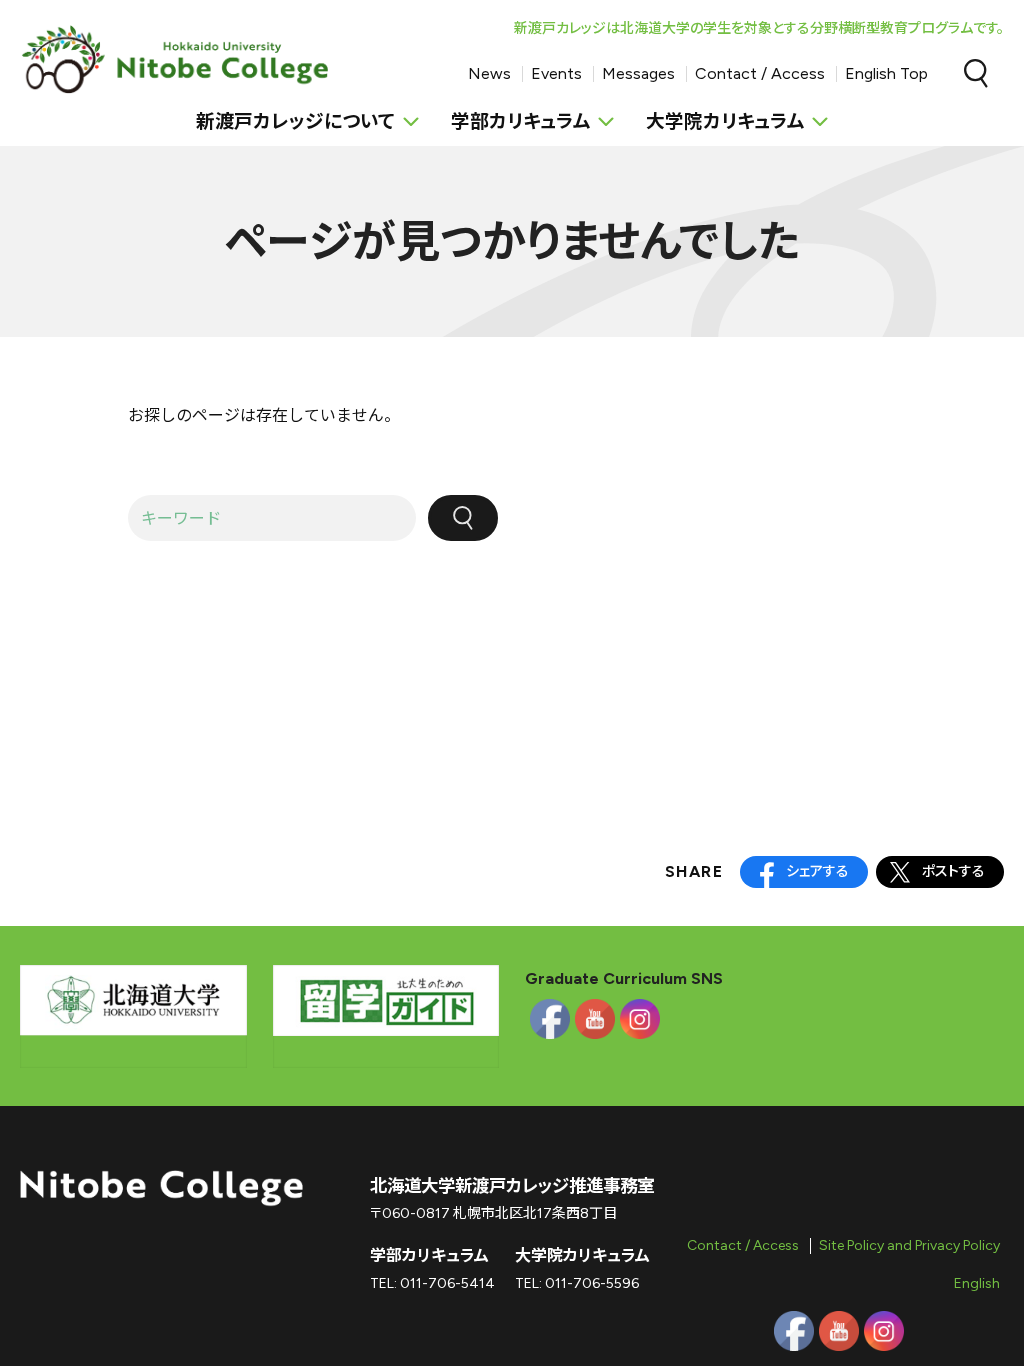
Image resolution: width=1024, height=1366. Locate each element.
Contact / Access (760, 73)
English (977, 1283)
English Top (886, 73)
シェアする (817, 871)
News (489, 73)
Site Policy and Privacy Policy (909, 1245)
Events (556, 73)
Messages (638, 73)
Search (976, 74)
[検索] (463, 518)
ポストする (953, 871)
